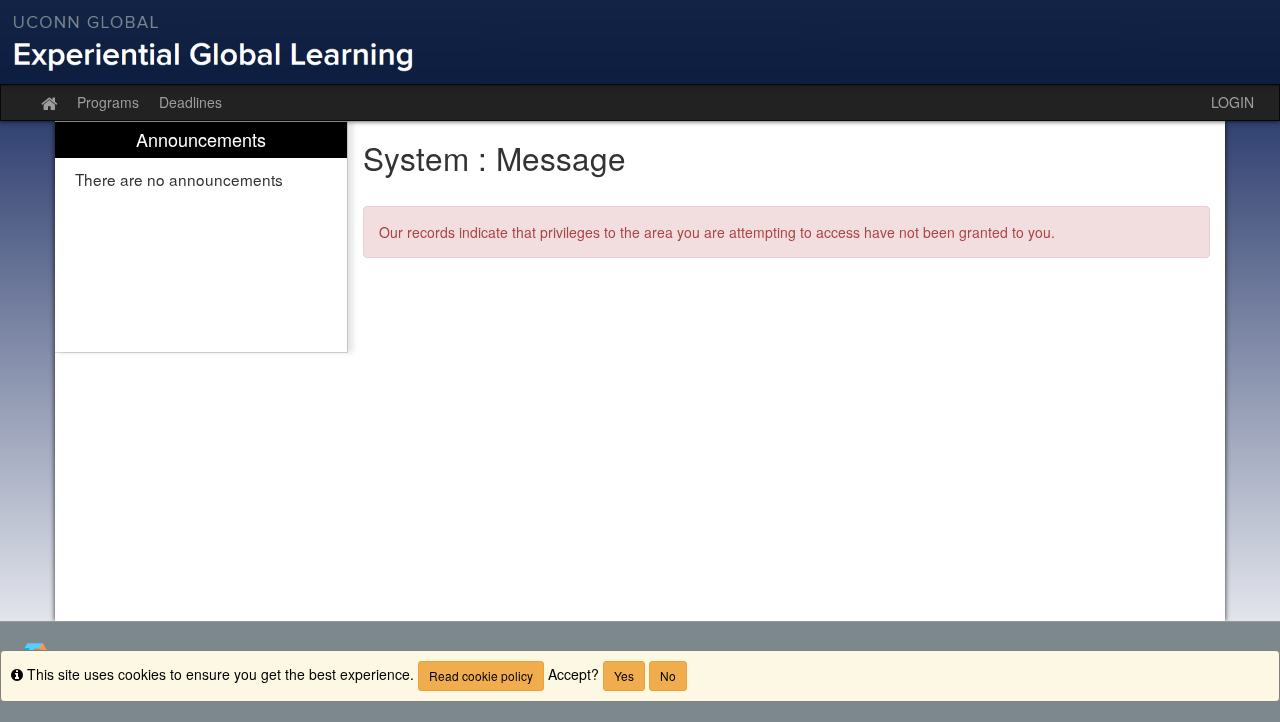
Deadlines (190, 102)
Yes (624, 675)
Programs (108, 102)
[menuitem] (201, 237)
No (668, 675)
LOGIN (1232, 102)
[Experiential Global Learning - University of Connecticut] (640, 42)
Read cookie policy (481, 675)
